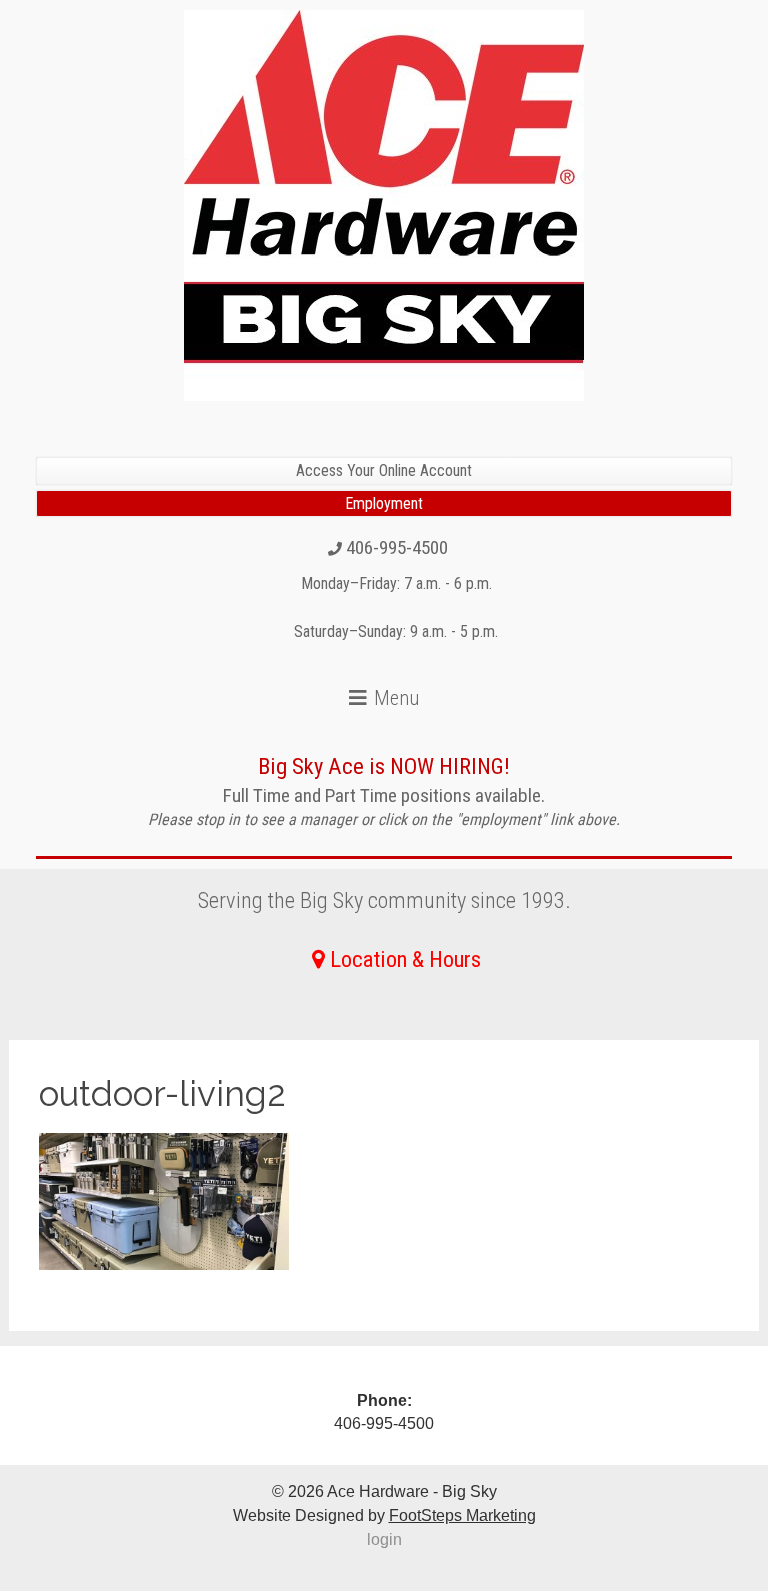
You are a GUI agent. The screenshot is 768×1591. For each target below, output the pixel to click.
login (384, 1539)
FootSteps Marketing (462, 1515)
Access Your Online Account (384, 470)
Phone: (384, 1400)
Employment (384, 503)
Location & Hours (405, 959)
